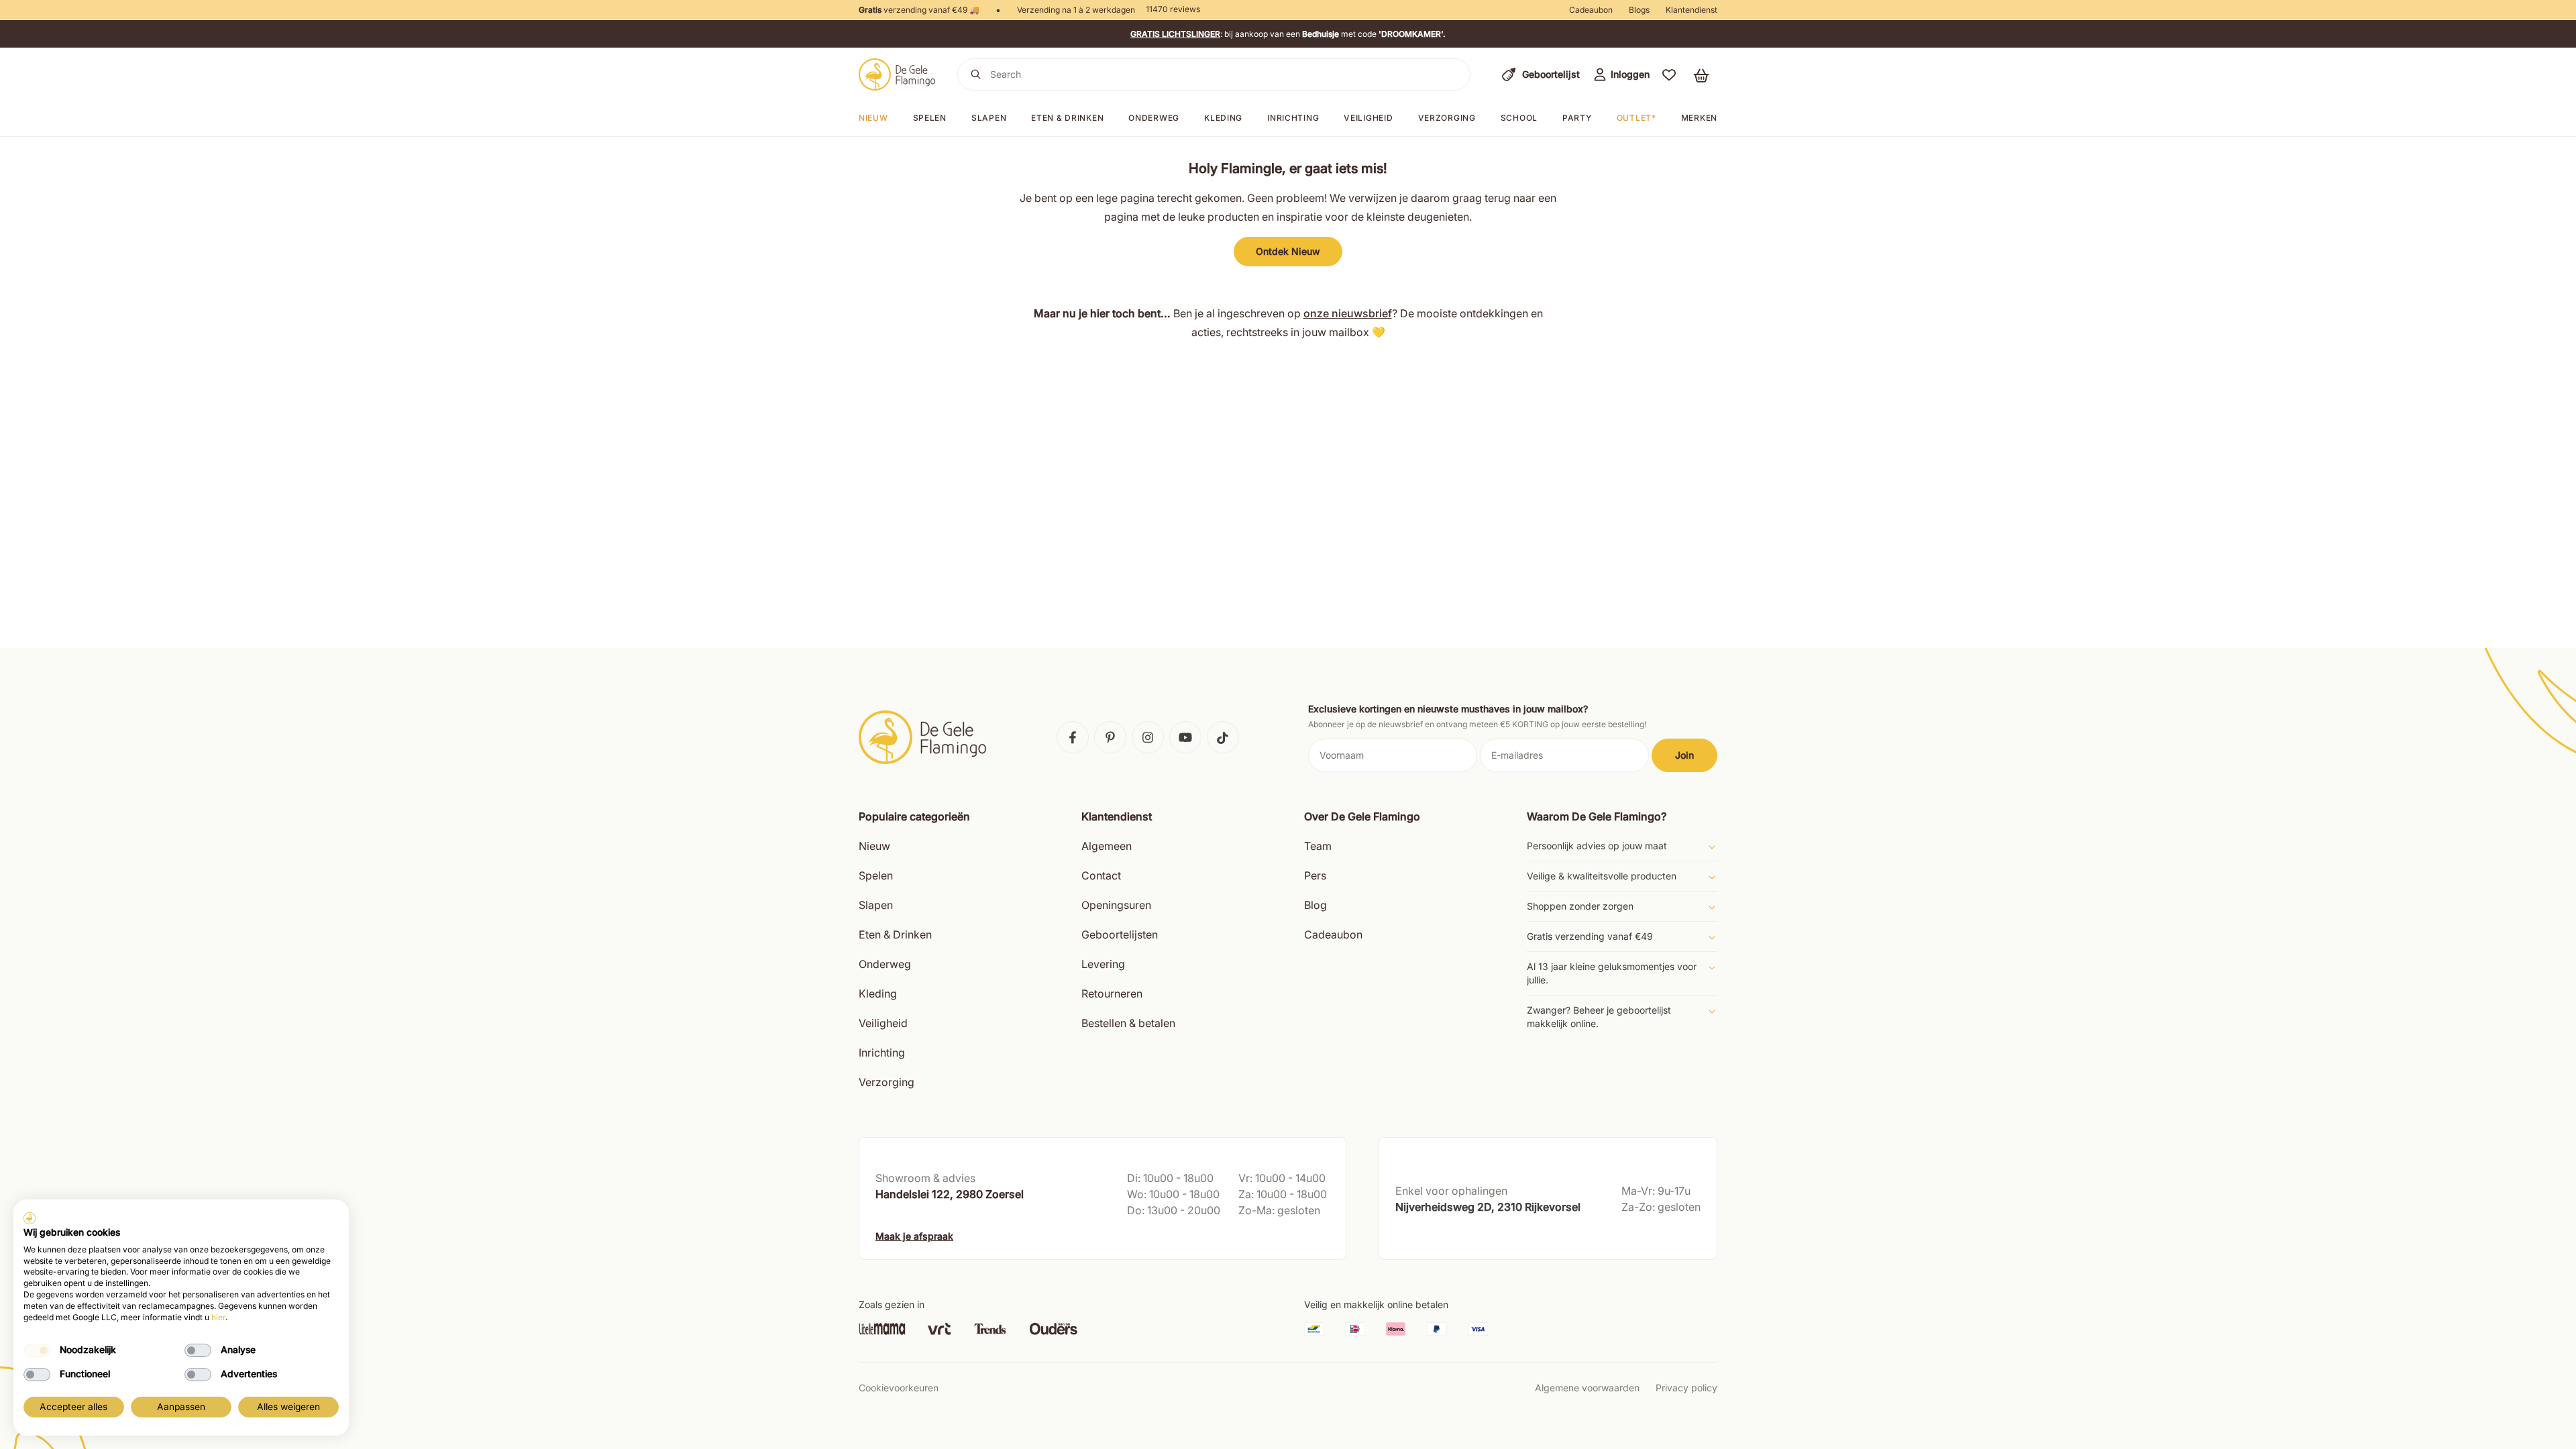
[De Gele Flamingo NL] (897, 74)
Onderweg (1154, 118)
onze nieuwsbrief (1348, 313)
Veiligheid (1368, 118)
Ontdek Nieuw (1288, 251)
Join (1684, 755)
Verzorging (1447, 118)
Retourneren (1112, 994)
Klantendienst (1692, 10)
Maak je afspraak (914, 1236)
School (1519, 118)
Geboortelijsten (1120, 934)
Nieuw (873, 118)
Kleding (1223, 118)
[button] (1669, 74)
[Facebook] (1073, 737)
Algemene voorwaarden (1587, 1388)
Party (1577, 118)
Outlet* (1636, 118)
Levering (1103, 964)
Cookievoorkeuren (899, 1388)
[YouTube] (1185, 737)
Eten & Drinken (895, 934)
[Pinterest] (1110, 737)
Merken (1699, 118)
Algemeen (1107, 846)
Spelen (930, 118)
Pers (1315, 875)
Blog (1316, 905)
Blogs (1639, 10)
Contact (1101, 875)
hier (218, 1317)
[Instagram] (1148, 737)
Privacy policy (1686, 1388)
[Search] (976, 74)
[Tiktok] (1223, 737)
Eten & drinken (1067, 118)
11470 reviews (1173, 9)
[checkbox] (37, 1350)
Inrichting (1293, 118)
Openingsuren (1116, 905)
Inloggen (1630, 74)
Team (1318, 846)
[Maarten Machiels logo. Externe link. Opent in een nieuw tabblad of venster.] (30, 1218)
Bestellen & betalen (1128, 1023)
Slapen (989, 118)
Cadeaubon (1591, 10)
